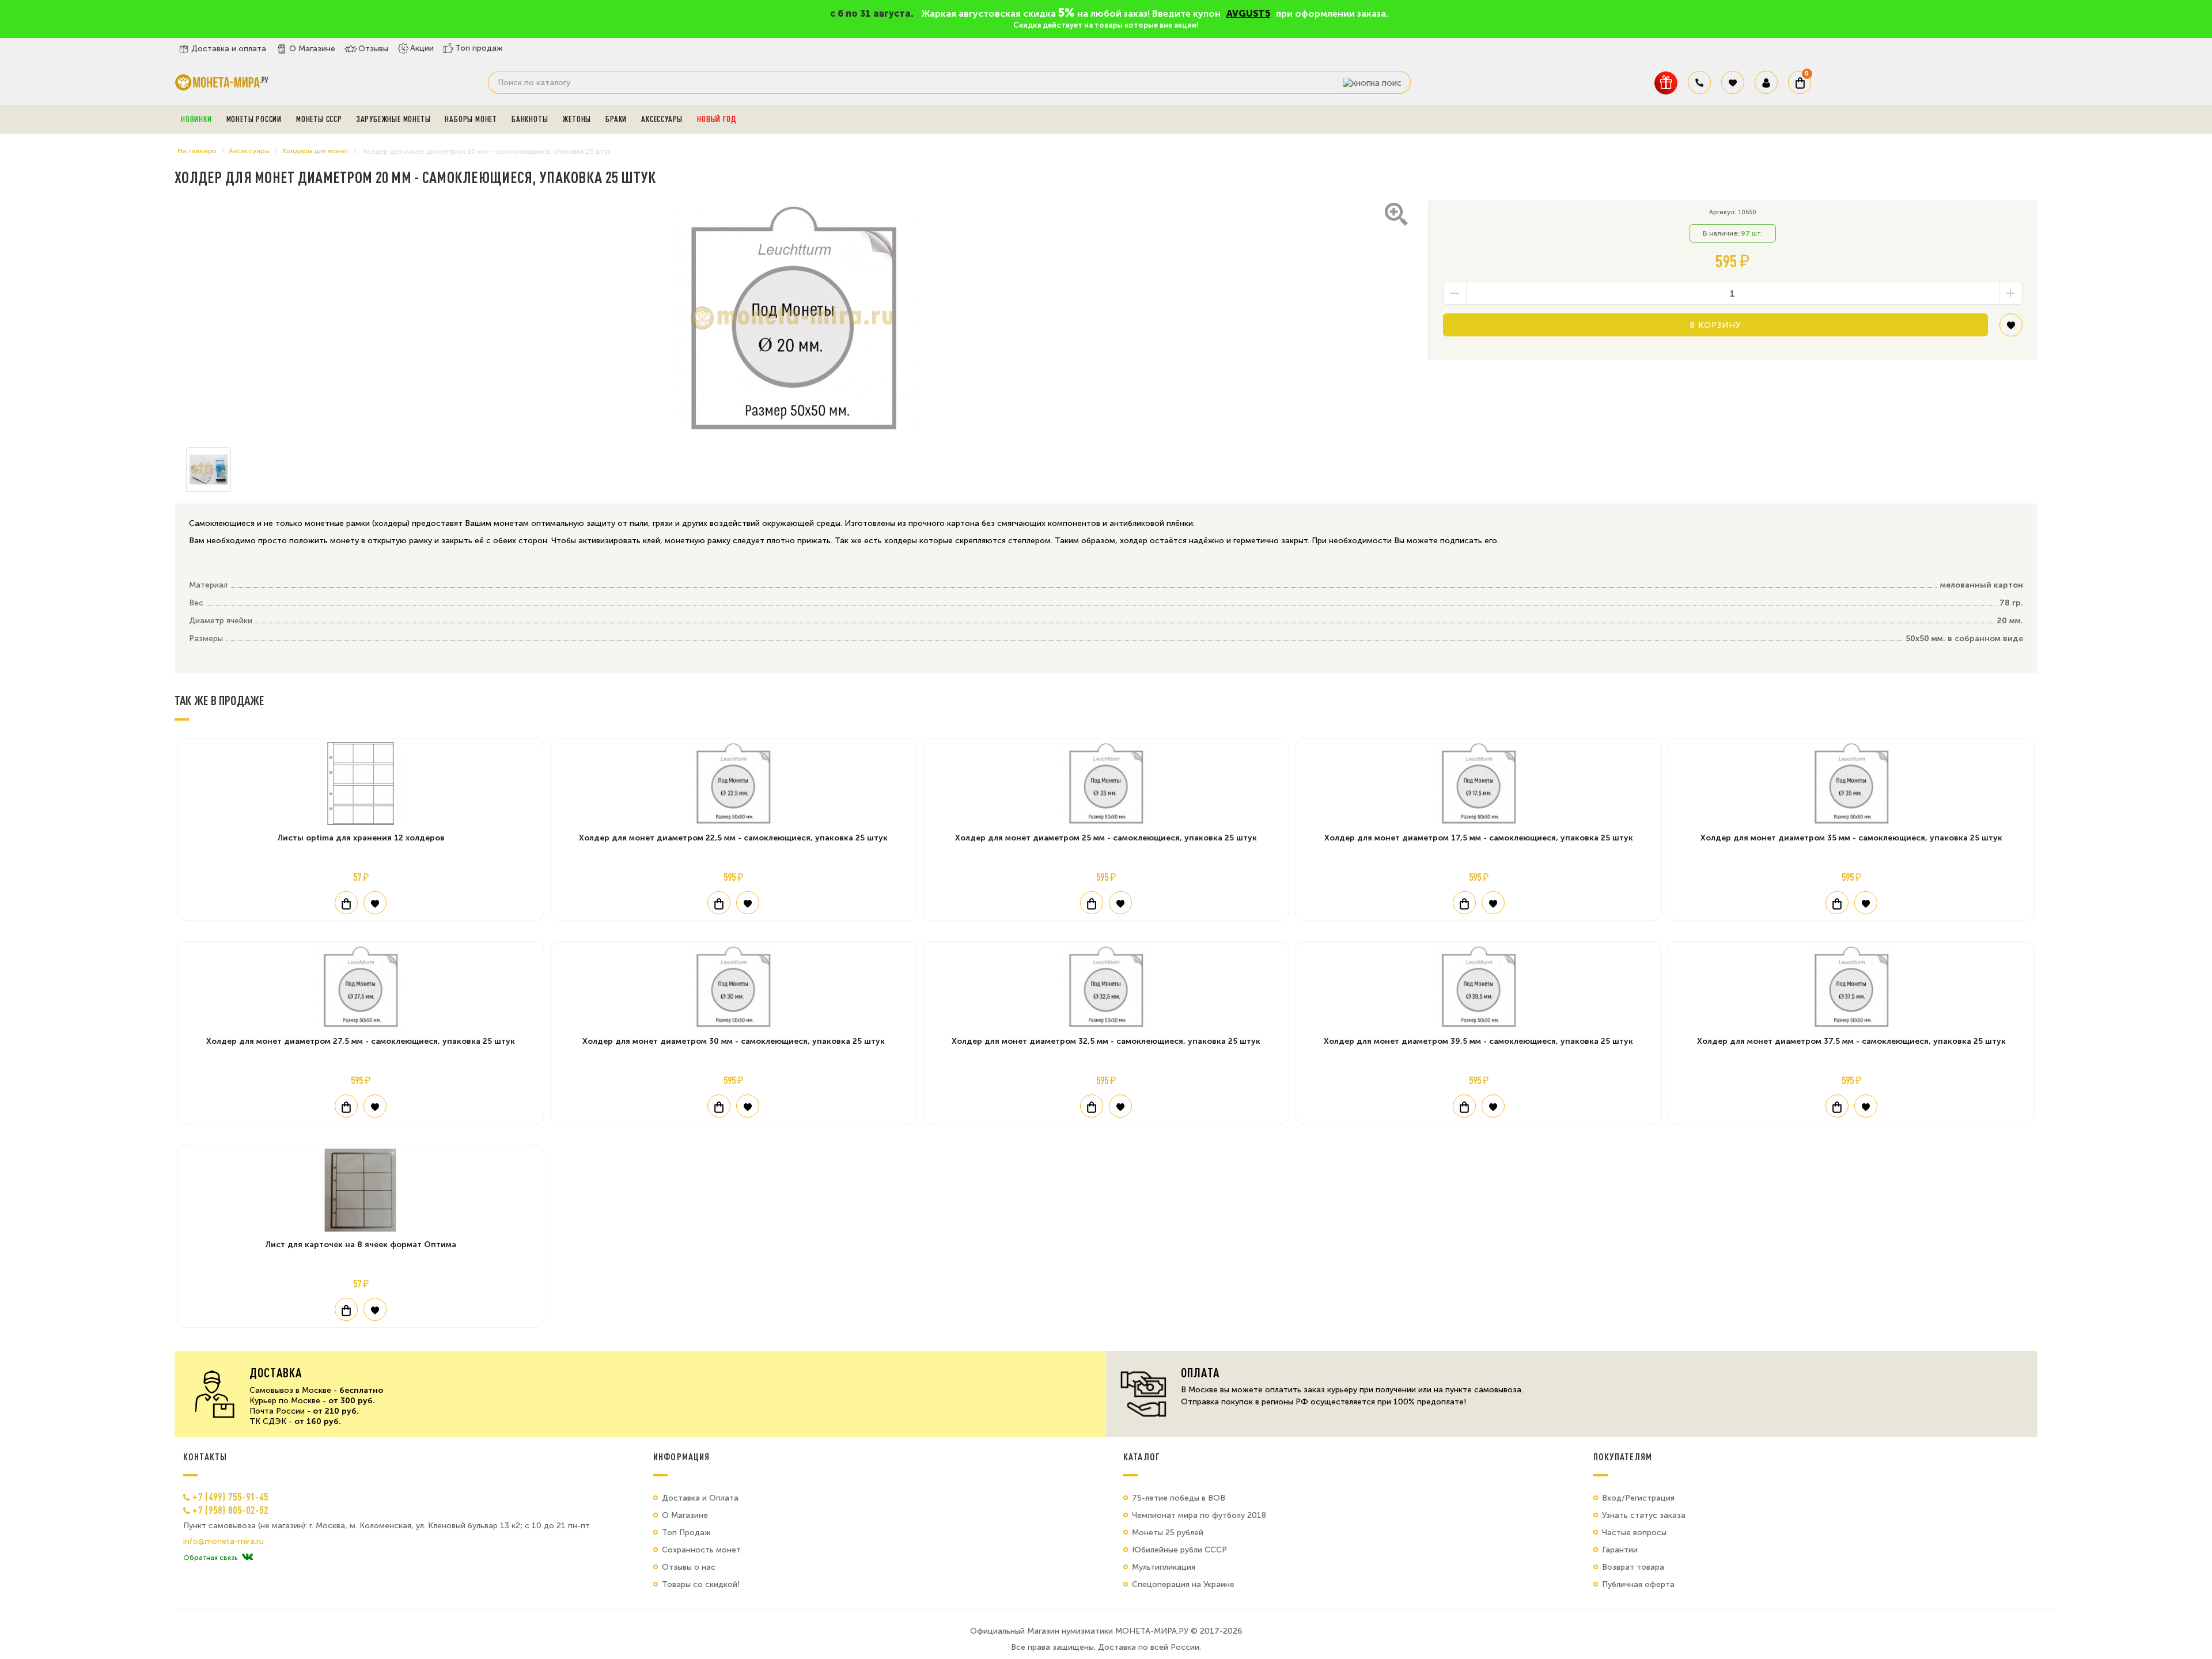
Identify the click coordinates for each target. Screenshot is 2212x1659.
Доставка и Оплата (700, 1498)
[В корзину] (346, 903)
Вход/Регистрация (1638, 1498)
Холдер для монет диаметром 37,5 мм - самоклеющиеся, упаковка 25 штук (1851, 1041)
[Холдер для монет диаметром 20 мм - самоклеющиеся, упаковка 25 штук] (793, 318)
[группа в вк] (247, 1558)
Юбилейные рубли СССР (1179, 1550)
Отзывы (373, 49)
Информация (681, 1457)
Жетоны (577, 119)
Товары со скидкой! (701, 1584)
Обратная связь (210, 1558)
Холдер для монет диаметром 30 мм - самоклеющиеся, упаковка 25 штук (734, 1041)
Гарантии (1620, 1550)
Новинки (196, 119)
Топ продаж (479, 48)
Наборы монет (471, 119)
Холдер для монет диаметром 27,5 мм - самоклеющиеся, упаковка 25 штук (361, 1041)
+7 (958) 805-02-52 (230, 1510)
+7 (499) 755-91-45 (230, 1497)
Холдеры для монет (315, 151)
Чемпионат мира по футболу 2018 (1199, 1515)
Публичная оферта (1638, 1584)
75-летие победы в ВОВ (1179, 1498)
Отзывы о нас (689, 1567)
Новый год (717, 119)
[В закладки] (2011, 329)
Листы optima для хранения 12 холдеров (361, 838)
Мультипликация (1164, 1567)
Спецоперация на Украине (1183, 1584)
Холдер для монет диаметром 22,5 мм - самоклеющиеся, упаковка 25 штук (733, 838)
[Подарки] (1666, 83)
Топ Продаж (686, 1533)
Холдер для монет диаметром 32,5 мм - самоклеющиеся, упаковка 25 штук (1106, 1041)
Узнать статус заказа (1644, 1515)
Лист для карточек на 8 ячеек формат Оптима (361, 1245)
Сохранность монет (701, 1550)
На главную (197, 151)
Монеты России (254, 119)
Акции (422, 48)
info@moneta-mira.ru (224, 1541)
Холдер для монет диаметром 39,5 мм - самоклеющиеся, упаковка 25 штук (1478, 1041)
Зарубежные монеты (394, 119)
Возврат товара (1633, 1567)
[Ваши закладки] (1733, 82)
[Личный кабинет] (1766, 82)
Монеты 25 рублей (1168, 1533)
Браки (616, 119)
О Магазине (312, 49)
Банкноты (530, 119)
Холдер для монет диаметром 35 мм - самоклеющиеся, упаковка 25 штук (1851, 838)
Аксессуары (662, 119)
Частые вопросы (1634, 1533)
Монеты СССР (319, 119)
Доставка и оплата (229, 49)
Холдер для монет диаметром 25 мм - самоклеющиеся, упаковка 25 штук (1106, 838)
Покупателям (1623, 1457)
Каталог (1142, 1457)
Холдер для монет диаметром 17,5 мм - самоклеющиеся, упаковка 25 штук (1479, 838)
